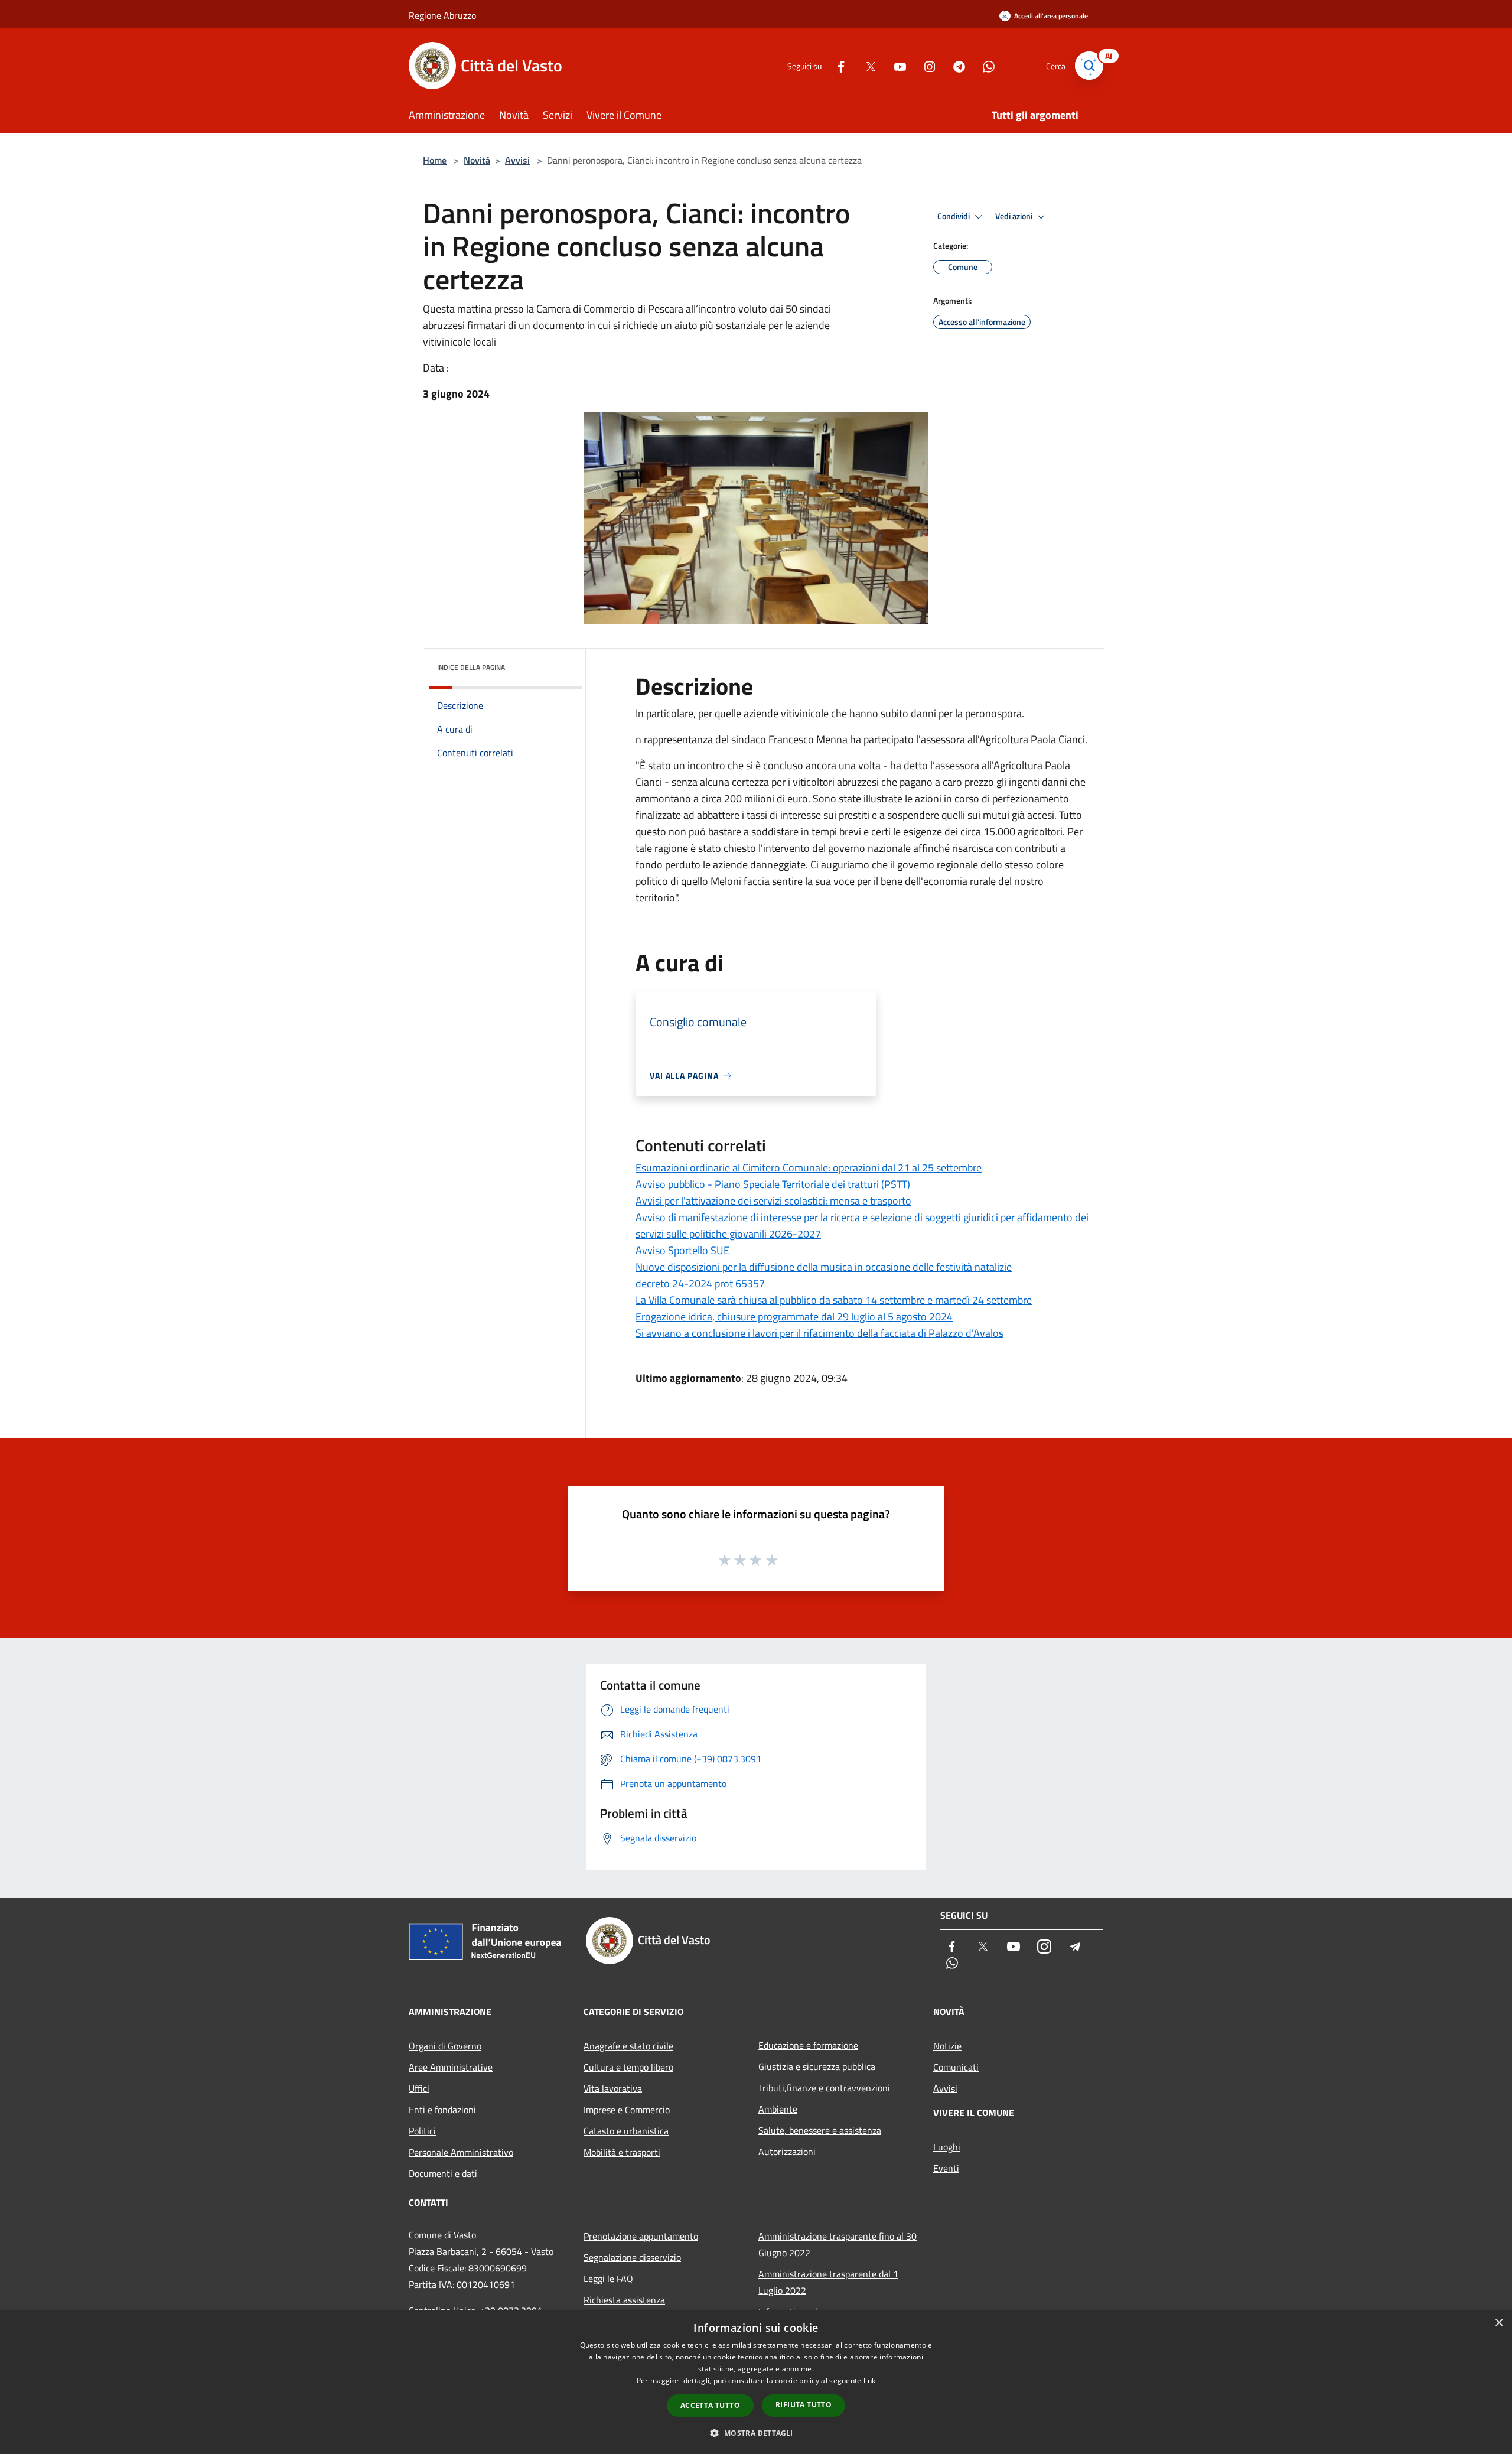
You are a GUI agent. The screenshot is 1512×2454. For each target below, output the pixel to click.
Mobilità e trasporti (622, 2152)
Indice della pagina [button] (471, 667)
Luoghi (947, 2147)
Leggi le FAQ (608, 2279)
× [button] (1499, 2323)
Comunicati (956, 2067)
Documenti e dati (443, 2173)
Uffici (419, 2088)
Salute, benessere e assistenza (820, 2130)
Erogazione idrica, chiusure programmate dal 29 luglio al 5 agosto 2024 (794, 1316)
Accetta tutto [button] (710, 2405)
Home (435, 160)
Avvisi (517, 160)
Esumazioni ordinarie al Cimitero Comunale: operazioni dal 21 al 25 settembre (809, 1168)
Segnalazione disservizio (632, 2257)
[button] (756, 2433)
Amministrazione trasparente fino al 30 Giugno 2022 (838, 2244)
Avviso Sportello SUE (682, 1250)
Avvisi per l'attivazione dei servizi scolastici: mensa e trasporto (773, 1201)
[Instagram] (925, 65)
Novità (477, 160)
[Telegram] (954, 65)
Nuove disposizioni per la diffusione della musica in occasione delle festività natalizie (824, 1267)
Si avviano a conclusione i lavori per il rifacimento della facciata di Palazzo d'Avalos (819, 1333)
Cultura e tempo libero (628, 2067)
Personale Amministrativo (461, 2152)
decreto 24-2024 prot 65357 (700, 1283)
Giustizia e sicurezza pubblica (817, 2066)
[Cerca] (1089, 66)
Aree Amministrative (451, 2067)
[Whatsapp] (984, 65)
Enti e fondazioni (442, 2110)
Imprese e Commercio (627, 2110)
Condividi (954, 216)
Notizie (947, 2046)
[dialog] (756, 2382)
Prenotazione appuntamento (641, 2236)
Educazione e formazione (808, 2045)
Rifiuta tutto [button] (804, 2405)
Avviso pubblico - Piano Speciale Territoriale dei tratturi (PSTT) (773, 1184)
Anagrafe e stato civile (628, 2046)
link (869, 2380)
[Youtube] (895, 65)
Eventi (946, 2168)
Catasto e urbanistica (626, 2131)
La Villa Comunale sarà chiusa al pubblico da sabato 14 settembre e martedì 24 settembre (834, 1300)
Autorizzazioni (787, 2152)
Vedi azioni (1015, 216)
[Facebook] (836, 65)
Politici (422, 2131)
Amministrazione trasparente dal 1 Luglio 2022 (828, 2282)
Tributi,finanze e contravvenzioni (824, 2088)
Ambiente (778, 2109)
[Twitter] (866, 65)
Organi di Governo (445, 2046)
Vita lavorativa (613, 2088)
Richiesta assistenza (624, 2300)
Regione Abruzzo (442, 15)
